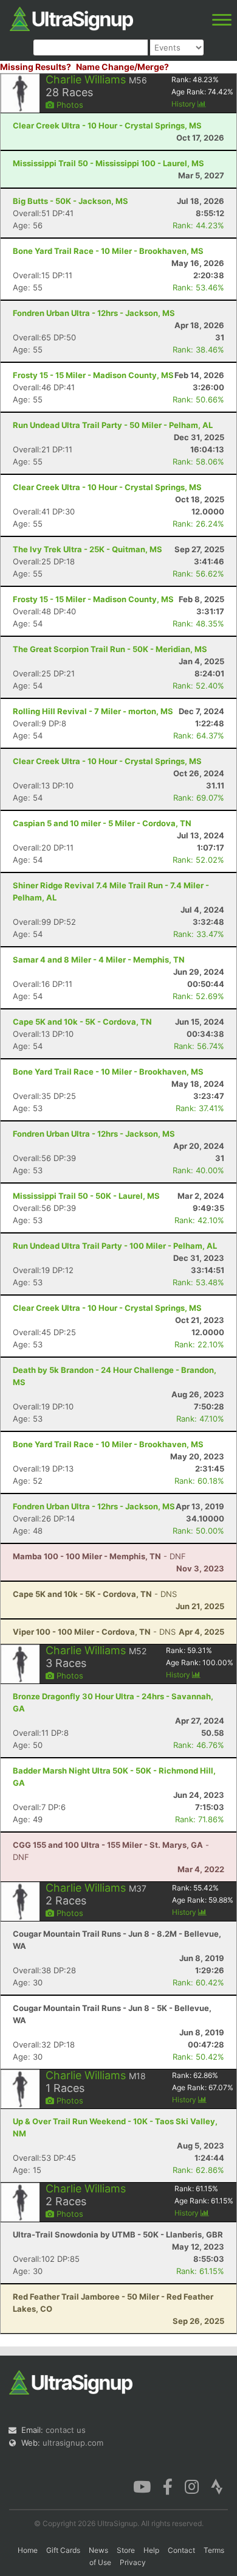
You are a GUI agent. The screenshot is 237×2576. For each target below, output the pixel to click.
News (98, 2550)
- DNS (95, 1594)
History (184, 104)
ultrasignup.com (73, 2443)
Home (28, 2550)
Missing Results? (36, 67)
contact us (66, 2430)
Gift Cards (63, 2550)
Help (151, 2550)
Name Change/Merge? (122, 67)
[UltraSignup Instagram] (192, 2486)
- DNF (99, 1556)
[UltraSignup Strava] (217, 2486)
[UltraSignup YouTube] (142, 2486)
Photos (69, 105)
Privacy (133, 2562)
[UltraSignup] (71, 18)
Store (126, 2550)
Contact (181, 2550)
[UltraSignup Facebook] (168, 2486)
